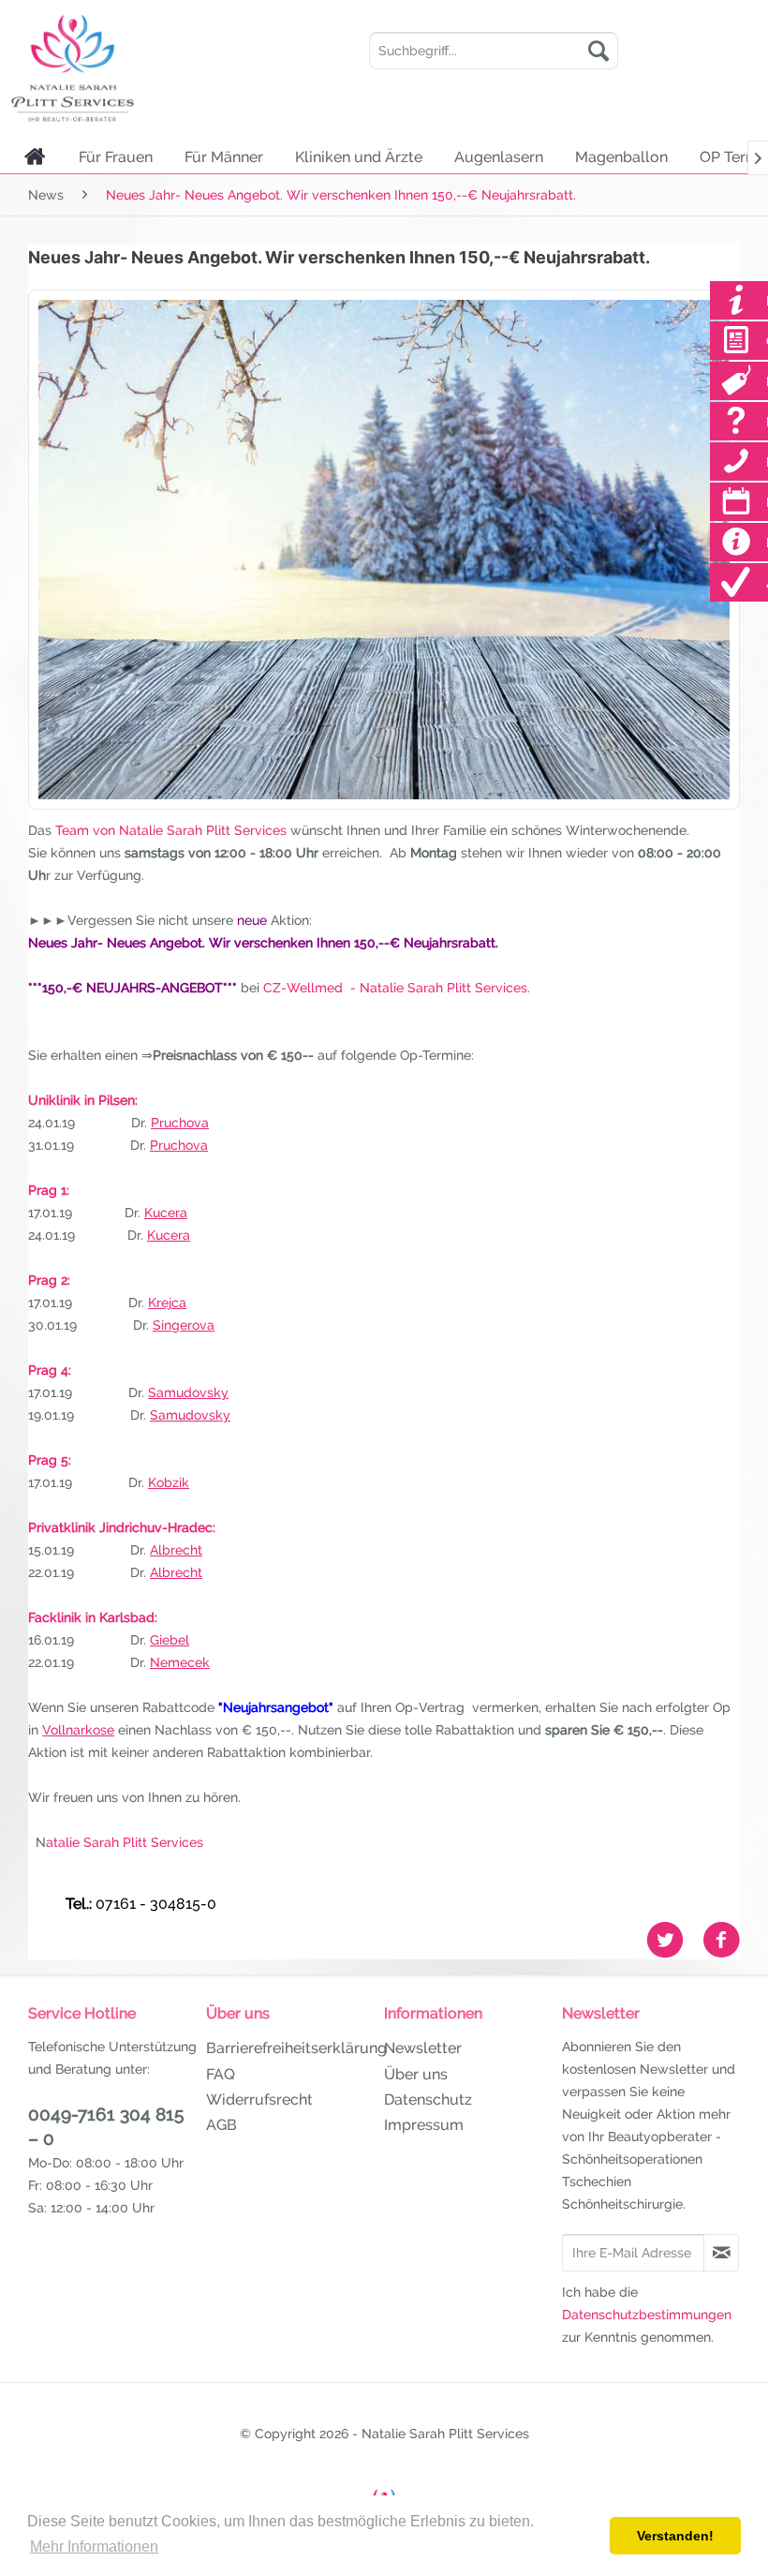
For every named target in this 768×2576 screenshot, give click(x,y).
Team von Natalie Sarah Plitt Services (169, 830)
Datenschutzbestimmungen (647, 2315)
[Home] (35, 156)
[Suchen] (598, 51)
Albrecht (176, 1550)
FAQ (221, 2074)
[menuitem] (494, 51)
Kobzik (169, 1482)
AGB (222, 2125)
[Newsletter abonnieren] (721, 2253)
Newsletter (423, 2048)
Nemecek (180, 1662)
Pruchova (180, 1123)
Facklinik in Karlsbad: (93, 1617)
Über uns (416, 2074)
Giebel (170, 1640)
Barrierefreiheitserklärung (290, 2048)
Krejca (167, 1303)
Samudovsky (188, 1392)
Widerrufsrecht (259, 2100)
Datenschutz (428, 2100)
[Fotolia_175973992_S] (384, 550)
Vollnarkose (78, 1730)
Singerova (184, 1325)
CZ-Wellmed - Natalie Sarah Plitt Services (395, 988)
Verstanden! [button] (675, 2536)
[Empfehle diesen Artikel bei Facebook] (721, 1940)
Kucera (166, 1213)
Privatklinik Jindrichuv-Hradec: (122, 1527)
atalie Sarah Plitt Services (125, 1842)
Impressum (424, 2125)
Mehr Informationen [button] (94, 2546)
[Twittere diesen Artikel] (674, 1940)
